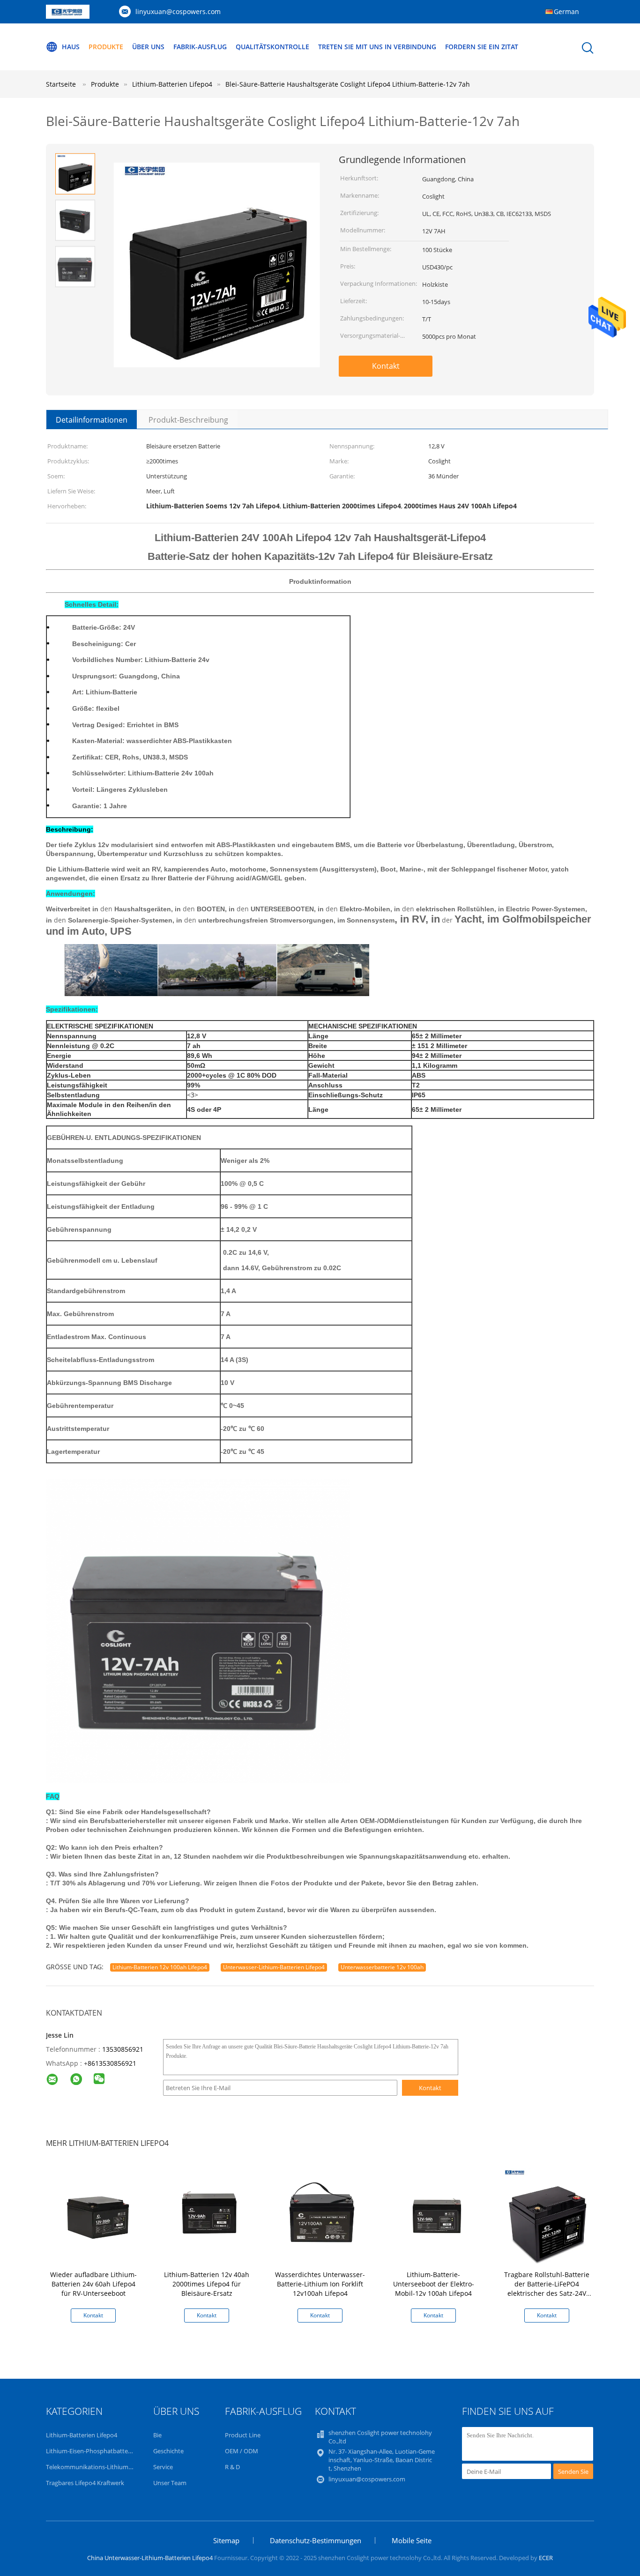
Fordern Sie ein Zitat (482, 47)
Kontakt (386, 366)
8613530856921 (112, 2063)
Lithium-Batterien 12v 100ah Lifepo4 (160, 1967)
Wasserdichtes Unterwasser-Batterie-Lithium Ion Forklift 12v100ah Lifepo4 (320, 2284)
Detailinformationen (92, 420)
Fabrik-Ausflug (200, 47)
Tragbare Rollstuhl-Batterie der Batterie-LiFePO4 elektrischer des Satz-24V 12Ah (547, 2289)
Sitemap (226, 2540)
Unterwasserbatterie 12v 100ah (382, 1967)
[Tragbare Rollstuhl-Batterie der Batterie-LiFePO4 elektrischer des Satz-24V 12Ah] (549, 2216)
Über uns (148, 47)
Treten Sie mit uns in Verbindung (377, 47)
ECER (546, 2558)
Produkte (106, 47)
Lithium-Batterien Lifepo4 (82, 2435)
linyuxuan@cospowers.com (178, 11)
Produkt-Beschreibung (188, 420)
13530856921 (123, 2049)
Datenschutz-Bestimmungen (316, 2540)
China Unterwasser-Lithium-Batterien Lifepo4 (150, 2558)
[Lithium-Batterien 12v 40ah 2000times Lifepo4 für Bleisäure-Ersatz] (208, 2216)
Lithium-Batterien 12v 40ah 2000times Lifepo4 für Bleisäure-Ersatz (207, 2284)
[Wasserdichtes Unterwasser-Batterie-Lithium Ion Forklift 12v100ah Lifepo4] (322, 2216)
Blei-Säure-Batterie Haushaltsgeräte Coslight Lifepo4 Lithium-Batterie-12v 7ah (348, 84)
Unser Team (170, 2483)
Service (163, 2467)
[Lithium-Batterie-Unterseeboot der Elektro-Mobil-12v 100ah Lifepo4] (435, 2216)
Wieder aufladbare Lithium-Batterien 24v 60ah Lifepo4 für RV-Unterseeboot (93, 2284)
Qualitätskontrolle (272, 47)
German (566, 11)
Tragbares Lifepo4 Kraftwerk (85, 2483)
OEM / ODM (242, 2451)
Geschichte (168, 2451)
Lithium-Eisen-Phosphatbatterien (92, 2451)
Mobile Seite (412, 2540)
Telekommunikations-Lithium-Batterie (99, 2467)
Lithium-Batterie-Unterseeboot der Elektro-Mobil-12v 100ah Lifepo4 (434, 2284)
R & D (232, 2467)
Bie (157, 2435)
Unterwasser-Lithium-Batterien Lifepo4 (274, 1967)
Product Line (243, 2435)
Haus (71, 47)
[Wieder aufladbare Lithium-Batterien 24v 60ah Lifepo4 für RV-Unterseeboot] (95, 2216)
